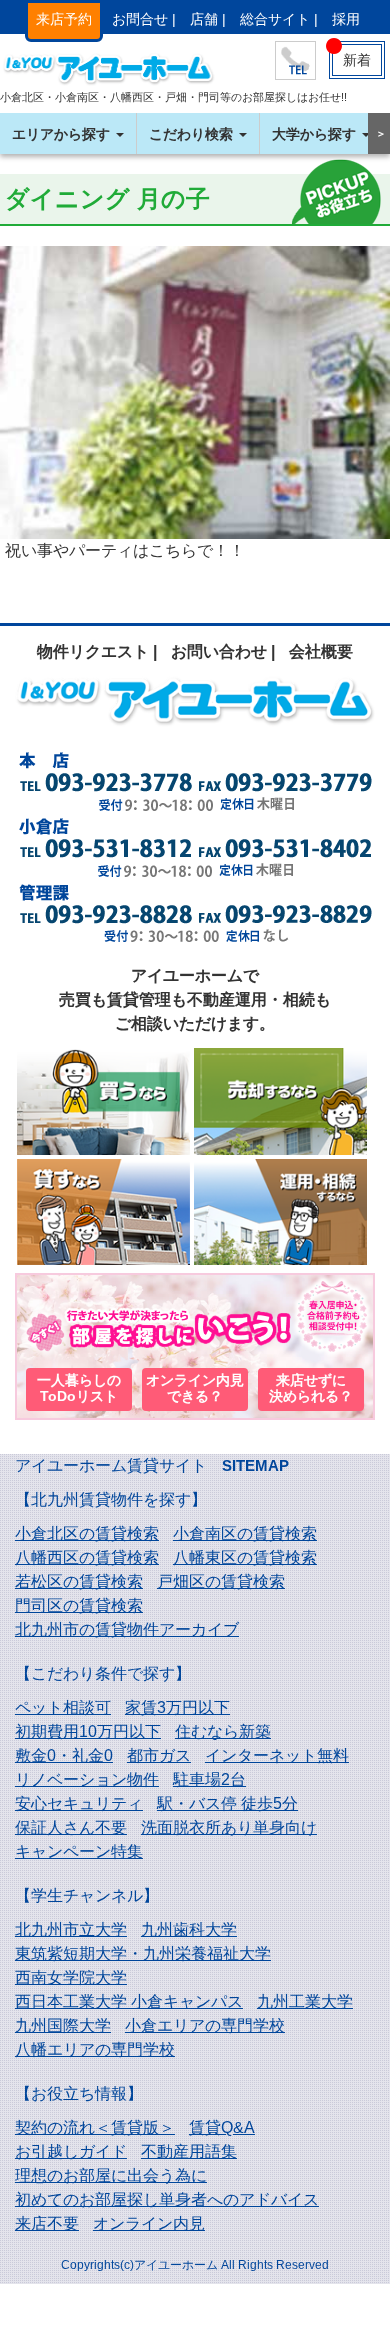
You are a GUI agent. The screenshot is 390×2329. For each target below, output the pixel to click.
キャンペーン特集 (79, 1851)
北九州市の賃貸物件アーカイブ (127, 1629)
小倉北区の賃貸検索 (87, 1533)
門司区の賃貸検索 (79, 1605)
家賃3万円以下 (177, 1707)
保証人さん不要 (71, 1827)
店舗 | (208, 19)
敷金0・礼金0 (64, 1755)
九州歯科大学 (189, 1929)
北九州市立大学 (71, 1929)
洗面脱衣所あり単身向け (229, 1827)
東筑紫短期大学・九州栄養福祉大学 (143, 1953)
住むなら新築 (223, 1731)
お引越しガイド (71, 2151)
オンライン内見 (149, 2223)
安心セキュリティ (79, 1803)
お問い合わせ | (223, 651)
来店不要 (47, 2223)
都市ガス (159, 1755)
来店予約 (64, 19)
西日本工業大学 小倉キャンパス (129, 2001)
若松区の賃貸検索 (79, 1581)
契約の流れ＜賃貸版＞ (95, 2127)
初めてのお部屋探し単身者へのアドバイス (167, 2199)
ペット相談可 (63, 1707)
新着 (357, 60)
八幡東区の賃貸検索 (245, 1557)
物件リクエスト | (97, 651)
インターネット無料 (277, 1755)
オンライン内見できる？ (195, 1388)
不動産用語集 (189, 2151)
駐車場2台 (209, 1779)
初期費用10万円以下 (88, 1731)
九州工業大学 (305, 2001)
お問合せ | (144, 19)
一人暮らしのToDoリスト (79, 1388)
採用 (346, 19)
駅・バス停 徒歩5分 (227, 1803)
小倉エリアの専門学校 (205, 2025)
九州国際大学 (63, 2025)
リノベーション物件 (87, 1779)
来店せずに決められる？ (311, 1388)
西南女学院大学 (71, 1977)
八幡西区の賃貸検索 (87, 1557)
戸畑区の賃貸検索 (221, 1581)
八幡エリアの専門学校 (95, 2049)
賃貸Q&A (222, 2127)
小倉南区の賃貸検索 (245, 1533)
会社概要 (321, 651)
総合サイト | (279, 19)
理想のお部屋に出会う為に (111, 2175)
